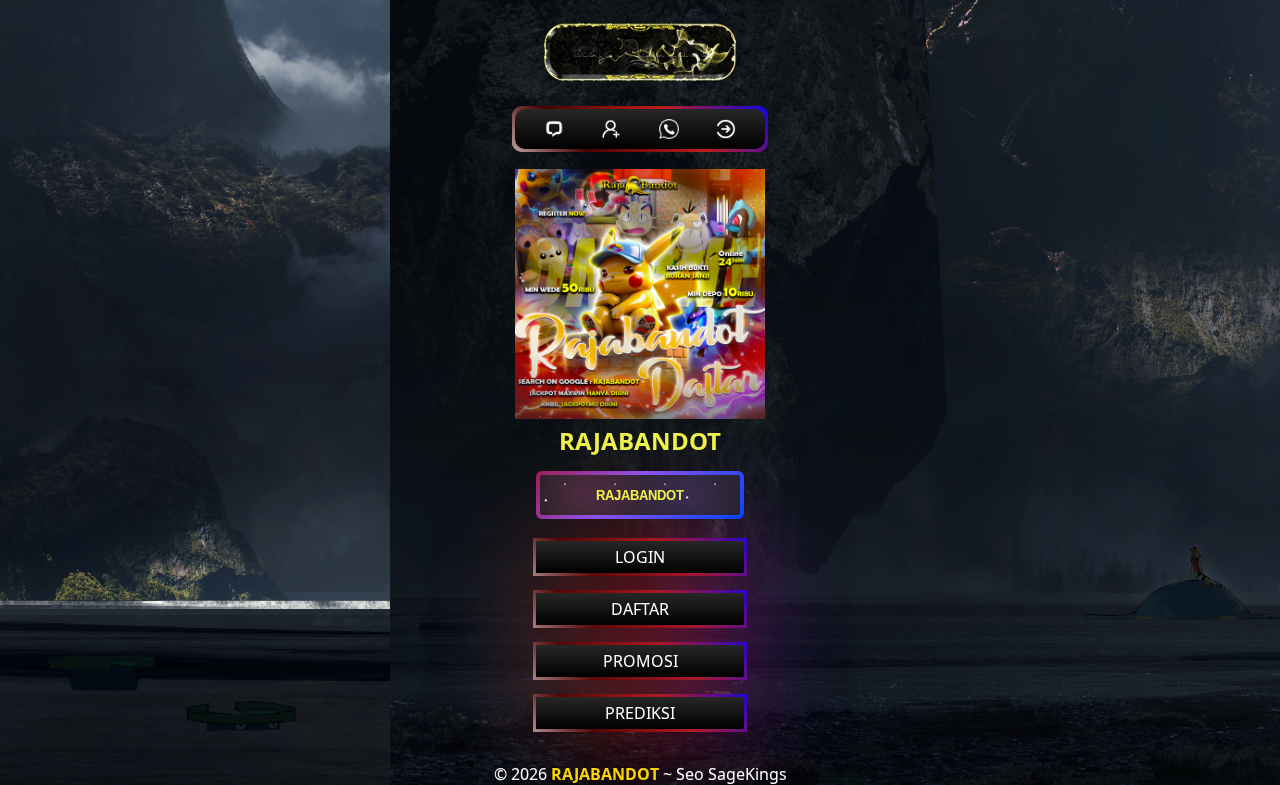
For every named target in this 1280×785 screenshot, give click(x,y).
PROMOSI (640, 661)
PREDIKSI (640, 713)
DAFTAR (640, 609)
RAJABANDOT (605, 774)
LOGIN (640, 557)
